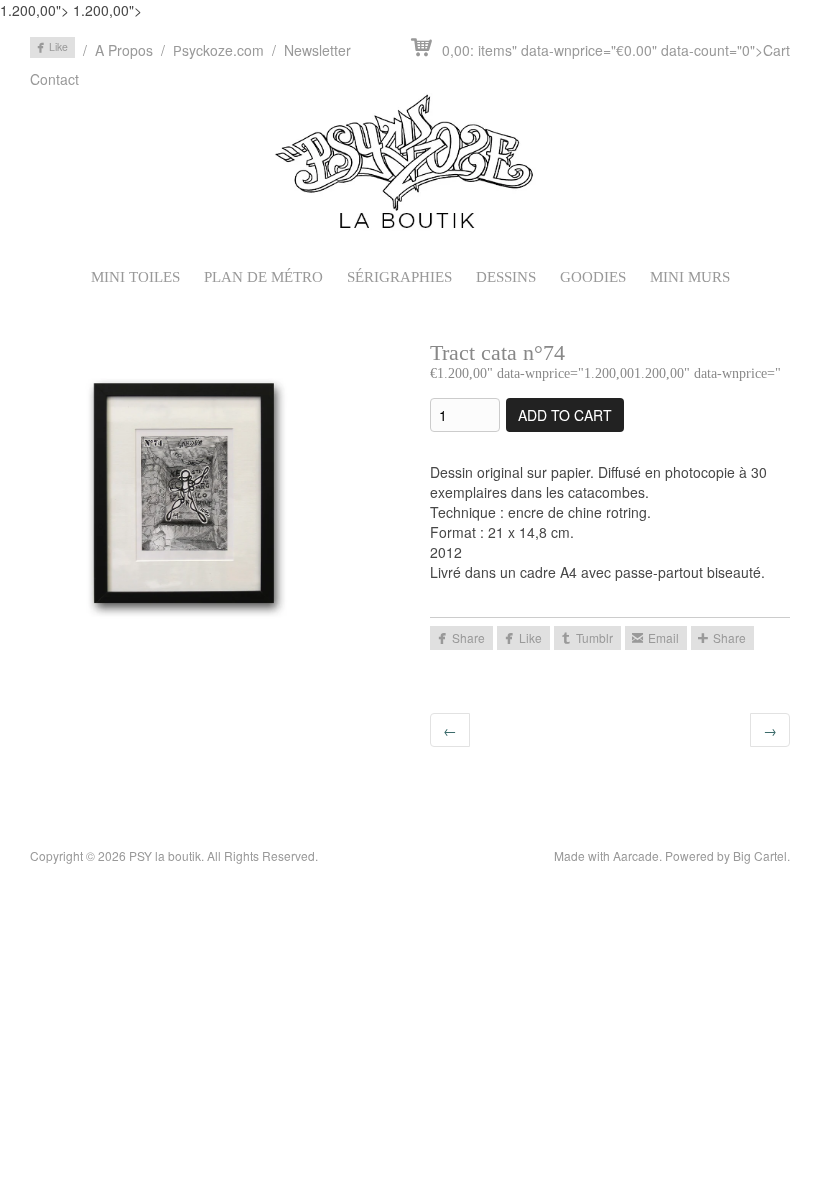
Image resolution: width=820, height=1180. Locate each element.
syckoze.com (218, 50)
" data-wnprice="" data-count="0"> (616, 50)
